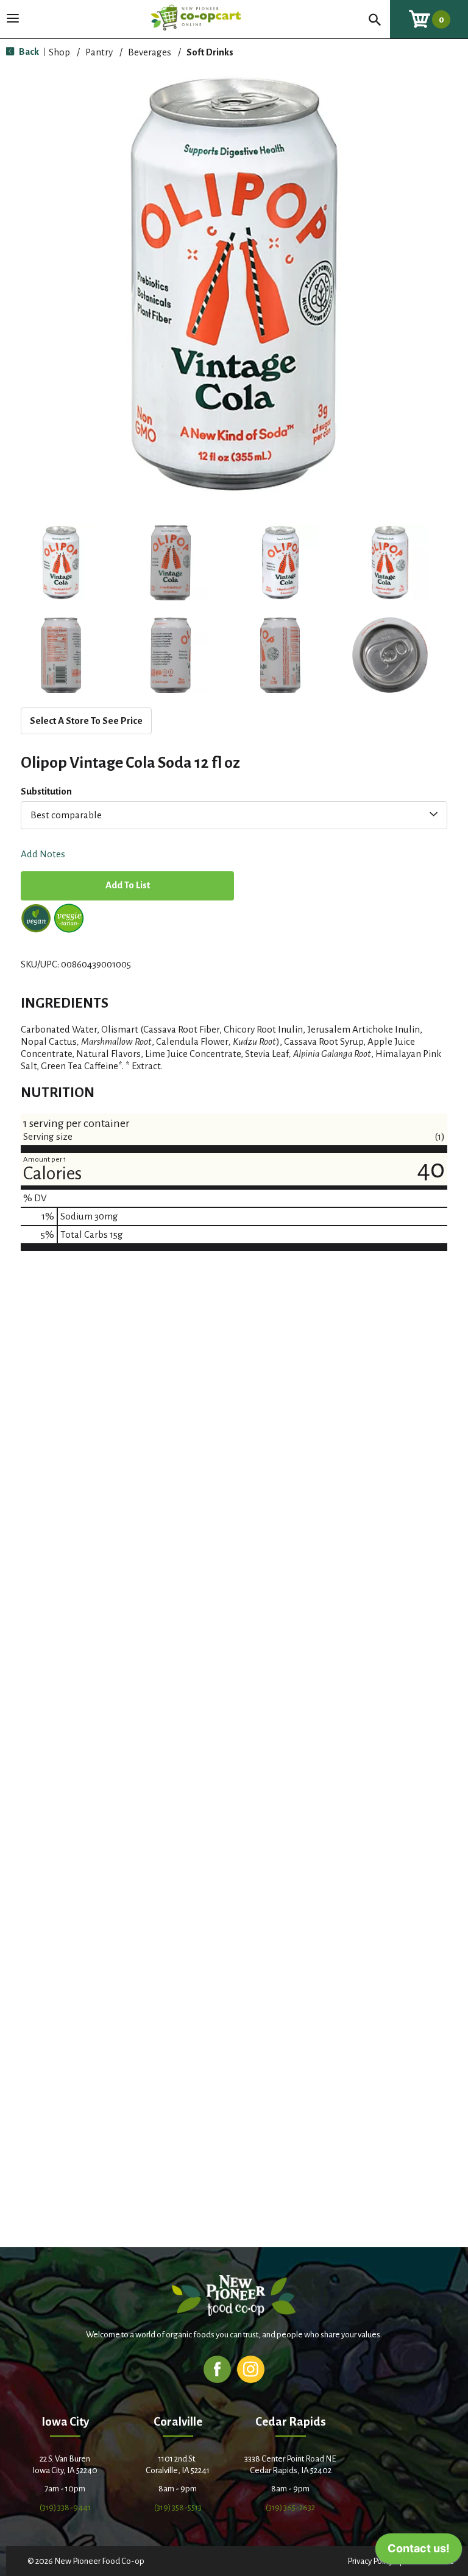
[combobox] (234, 815)
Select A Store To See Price (86, 721)
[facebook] (217, 2369)
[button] (61, 563)
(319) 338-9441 (65, 2508)
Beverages (150, 52)
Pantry (99, 52)
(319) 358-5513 (178, 2508)
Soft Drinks (210, 52)
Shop (59, 52)
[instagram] (251, 2369)
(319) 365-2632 (290, 2508)
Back (28, 51)
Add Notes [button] (43, 855)
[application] (419, 2552)
